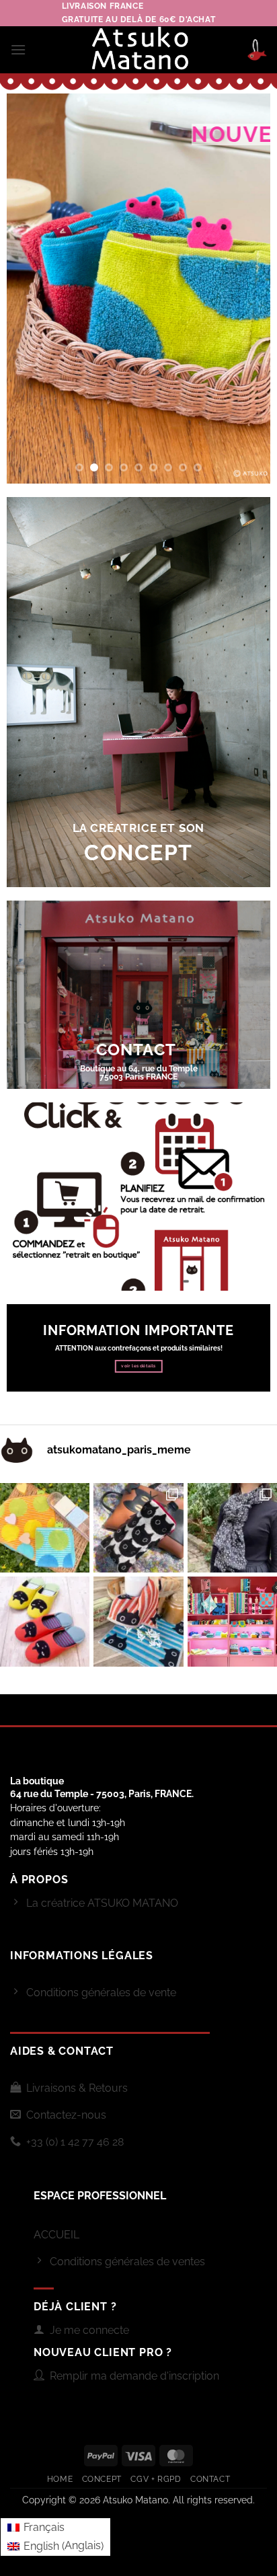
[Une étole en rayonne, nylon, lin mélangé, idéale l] (232, 1528)
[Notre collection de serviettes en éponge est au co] (232, 1621)
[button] (18, 49)
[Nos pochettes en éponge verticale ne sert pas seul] (138, 1528)
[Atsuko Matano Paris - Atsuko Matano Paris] (139, 50)
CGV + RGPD (156, 2479)
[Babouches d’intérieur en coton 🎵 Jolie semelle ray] (45, 1621)
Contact (210, 2479)
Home (60, 2479)
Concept (102, 2479)
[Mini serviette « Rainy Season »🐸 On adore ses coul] (45, 1528)
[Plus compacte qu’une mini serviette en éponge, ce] (138, 1621)
